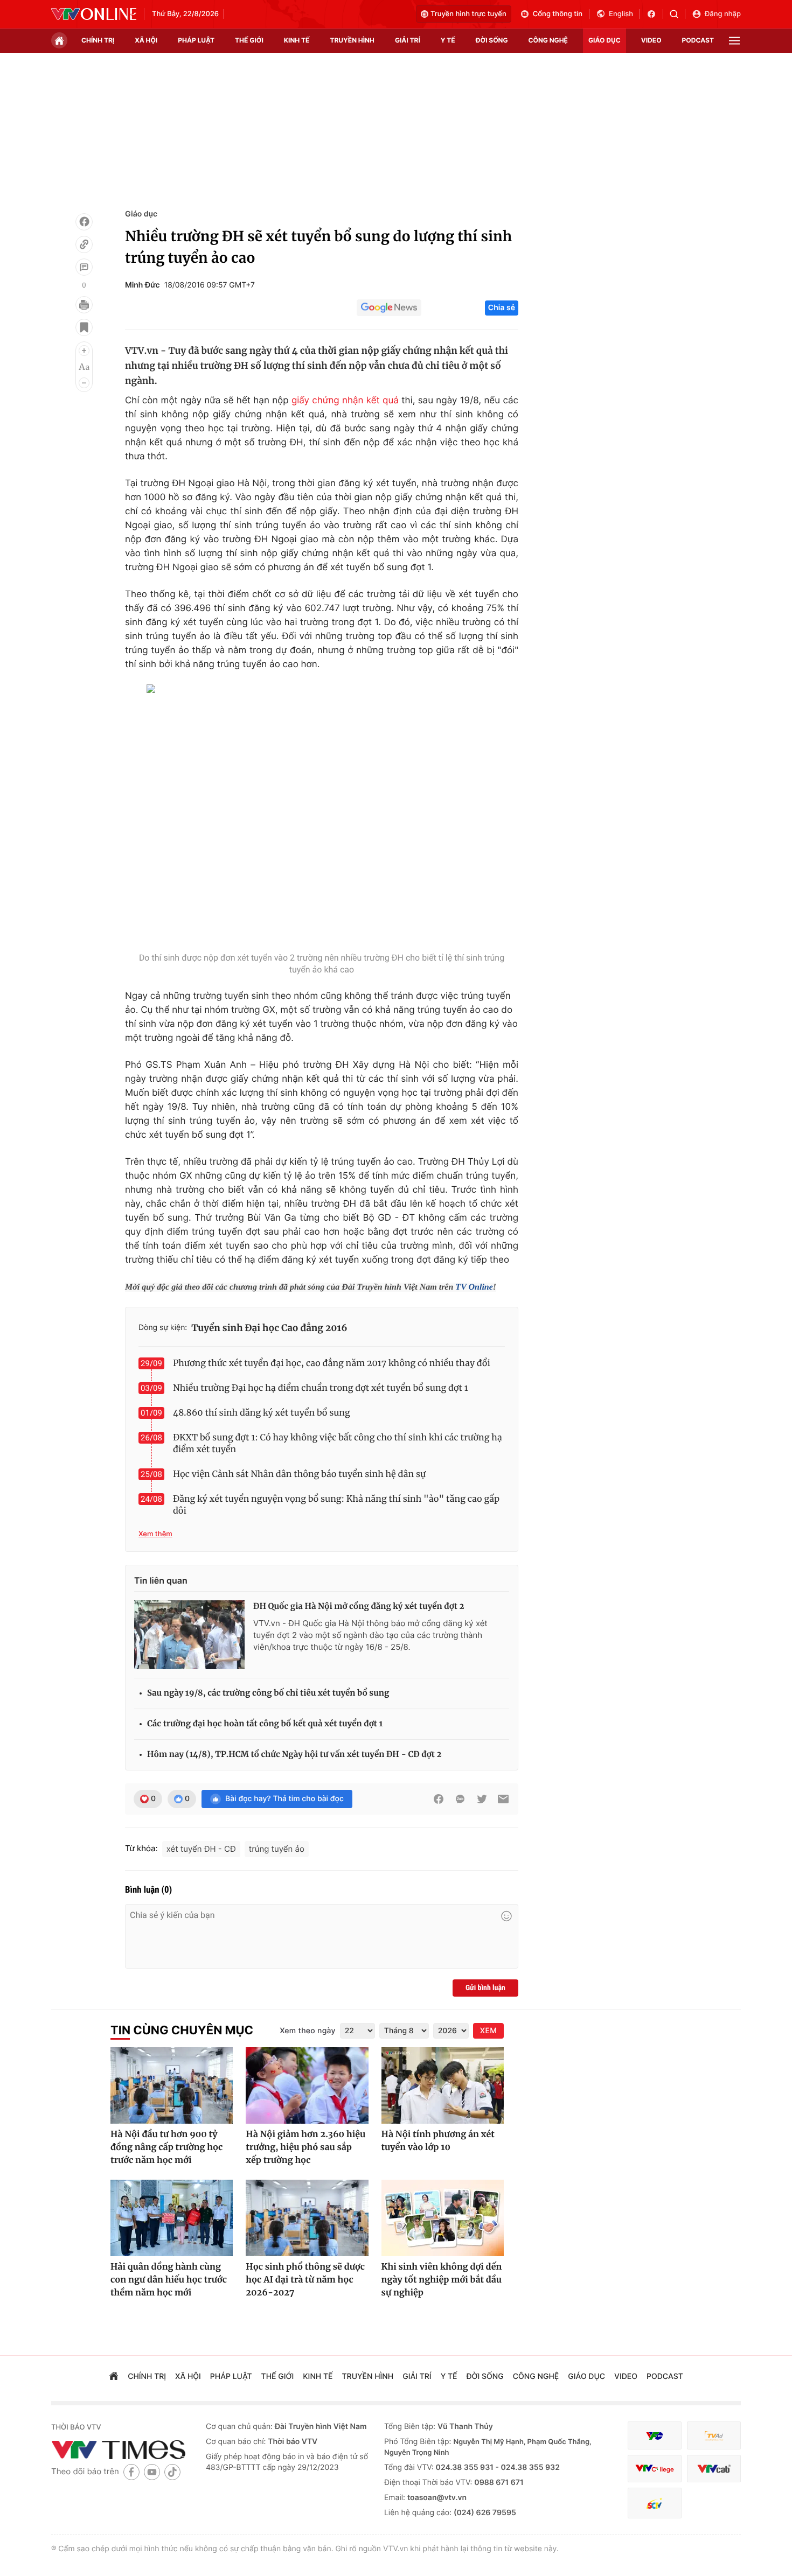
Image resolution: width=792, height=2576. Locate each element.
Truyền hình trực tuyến (468, 14)
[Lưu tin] (84, 327)
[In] (84, 305)
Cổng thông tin (558, 14)
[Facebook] (84, 222)
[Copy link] (84, 244)
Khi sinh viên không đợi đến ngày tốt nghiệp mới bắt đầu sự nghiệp (442, 2280)
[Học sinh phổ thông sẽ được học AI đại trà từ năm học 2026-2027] (307, 2218)
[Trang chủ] (59, 40)
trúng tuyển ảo (277, 1849)
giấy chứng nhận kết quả (345, 401)
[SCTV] (655, 2503)
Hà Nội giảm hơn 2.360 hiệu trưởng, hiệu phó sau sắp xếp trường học (305, 2147)
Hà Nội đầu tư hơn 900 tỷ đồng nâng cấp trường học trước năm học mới (166, 2147)
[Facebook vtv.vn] (655, 14)
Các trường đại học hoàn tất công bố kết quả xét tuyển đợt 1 (265, 1724)
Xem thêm (155, 1534)
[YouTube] (152, 2472)
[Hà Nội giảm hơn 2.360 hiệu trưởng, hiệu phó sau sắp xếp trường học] (307, 2085)
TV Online (474, 1287)
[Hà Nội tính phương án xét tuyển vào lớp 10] (443, 2085)
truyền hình (352, 40)
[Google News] (389, 308)
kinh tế (297, 40)
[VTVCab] (714, 2469)
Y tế (448, 40)
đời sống (492, 40)
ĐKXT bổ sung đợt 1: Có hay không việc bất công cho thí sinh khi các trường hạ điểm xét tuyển (338, 1444)
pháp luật (196, 40)
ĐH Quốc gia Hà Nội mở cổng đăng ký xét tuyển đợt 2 (359, 1606)
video (651, 40)
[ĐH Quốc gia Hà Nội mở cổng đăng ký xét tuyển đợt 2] (189, 1635)
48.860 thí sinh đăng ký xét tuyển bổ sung (262, 1413)
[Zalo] (460, 1799)
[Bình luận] (84, 267)
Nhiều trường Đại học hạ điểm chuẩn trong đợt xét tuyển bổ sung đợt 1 (321, 1388)
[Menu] (734, 41)
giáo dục (605, 40)
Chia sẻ (502, 308)
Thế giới (249, 40)
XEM (488, 2031)
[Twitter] (482, 1799)
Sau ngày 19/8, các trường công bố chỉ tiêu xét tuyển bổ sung (268, 1693)
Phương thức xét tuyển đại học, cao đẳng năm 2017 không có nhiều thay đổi (332, 1363)
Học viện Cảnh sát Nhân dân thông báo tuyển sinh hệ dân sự (299, 1474)
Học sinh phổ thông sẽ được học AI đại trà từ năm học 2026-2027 (305, 2280)
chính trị (98, 40)
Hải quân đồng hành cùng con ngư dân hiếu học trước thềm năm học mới (169, 2280)
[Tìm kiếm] (678, 14)
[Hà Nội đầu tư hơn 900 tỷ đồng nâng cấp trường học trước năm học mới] (172, 2085)
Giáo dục (141, 214)
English (621, 14)
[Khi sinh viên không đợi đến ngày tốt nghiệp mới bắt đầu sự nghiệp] (443, 2218)
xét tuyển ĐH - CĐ (201, 1849)
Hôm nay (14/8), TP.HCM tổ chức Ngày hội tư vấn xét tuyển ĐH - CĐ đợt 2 (294, 1755)
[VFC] (655, 2436)
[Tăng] (84, 351)
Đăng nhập (723, 14)
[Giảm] (84, 383)
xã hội (146, 40)
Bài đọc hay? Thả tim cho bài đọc (284, 1799)
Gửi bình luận (485, 1988)
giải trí (408, 40)
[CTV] (655, 2469)
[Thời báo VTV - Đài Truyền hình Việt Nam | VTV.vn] (94, 14)
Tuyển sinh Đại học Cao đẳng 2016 (269, 1328)
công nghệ (548, 40)
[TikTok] (172, 2472)
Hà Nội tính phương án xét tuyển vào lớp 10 (438, 2141)
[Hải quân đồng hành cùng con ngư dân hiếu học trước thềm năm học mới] (172, 2218)
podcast (698, 40)
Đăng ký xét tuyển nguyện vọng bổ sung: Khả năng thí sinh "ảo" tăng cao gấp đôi (336, 1505)
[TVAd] (714, 2436)
